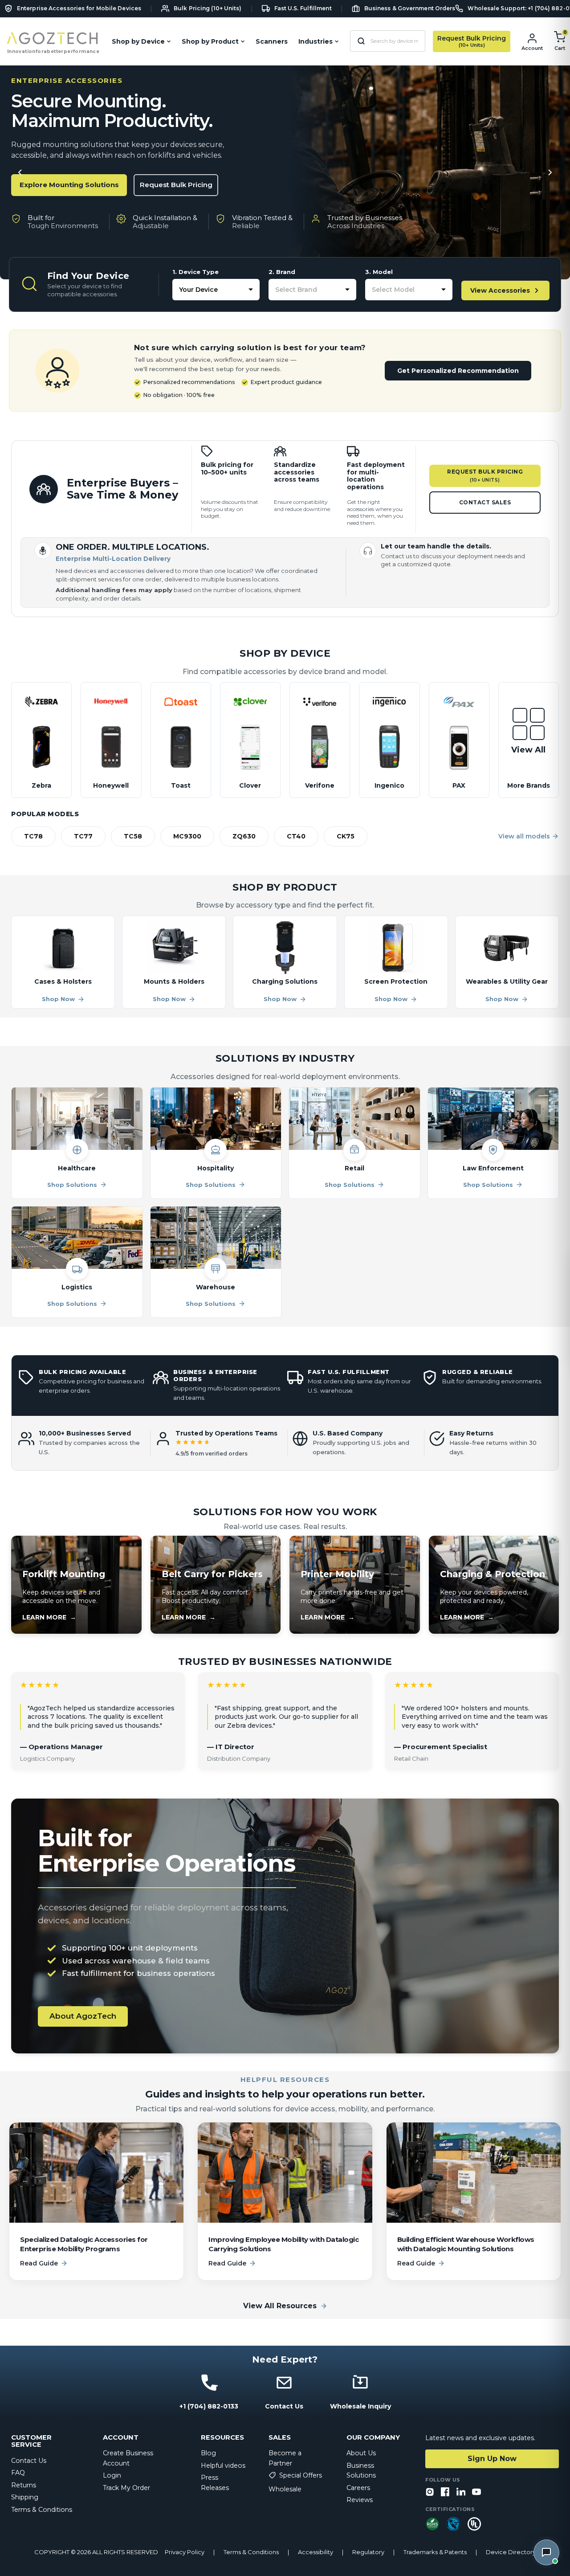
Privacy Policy (185, 2552)
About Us (361, 2453)
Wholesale (285, 2489)
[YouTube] (476, 2492)
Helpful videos (223, 2466)
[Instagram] (430, 2492)
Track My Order (126, 2488)
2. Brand (282, 272)
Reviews (360, 2500)
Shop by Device (138, 41)
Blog (208, 2453)
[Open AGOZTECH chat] (546, 2552)
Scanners (272, 41)
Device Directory (511, 2552)
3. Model (379, 272)
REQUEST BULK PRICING (485, 476)
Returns (24, 2485)
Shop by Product (210, 41)
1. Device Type (195, 272)
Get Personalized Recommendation (458, 371)
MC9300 (187, 836)
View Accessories (500, 290)
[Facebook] (445, 2492)
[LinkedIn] (461, 2492)
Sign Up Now (492, 2459)
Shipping (25, 2497)
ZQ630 (244, 836)
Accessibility (316, 2552)
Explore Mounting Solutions (69, 185)
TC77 (83, 836)
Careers (358, 2488)
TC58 (133, 836)
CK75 (346, 836)
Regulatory (368, 2552)
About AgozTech (83, 2016)
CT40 (296, 836)
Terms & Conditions (42, 2510)
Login (112, 2475)
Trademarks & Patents (435, 2552)
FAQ (18, 2473)
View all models (524, 836)
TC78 (33, 836)
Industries (316, 41)
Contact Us (29, 2461)
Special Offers (301, 2475)
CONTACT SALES (485, 502)
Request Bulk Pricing (176, 185)
